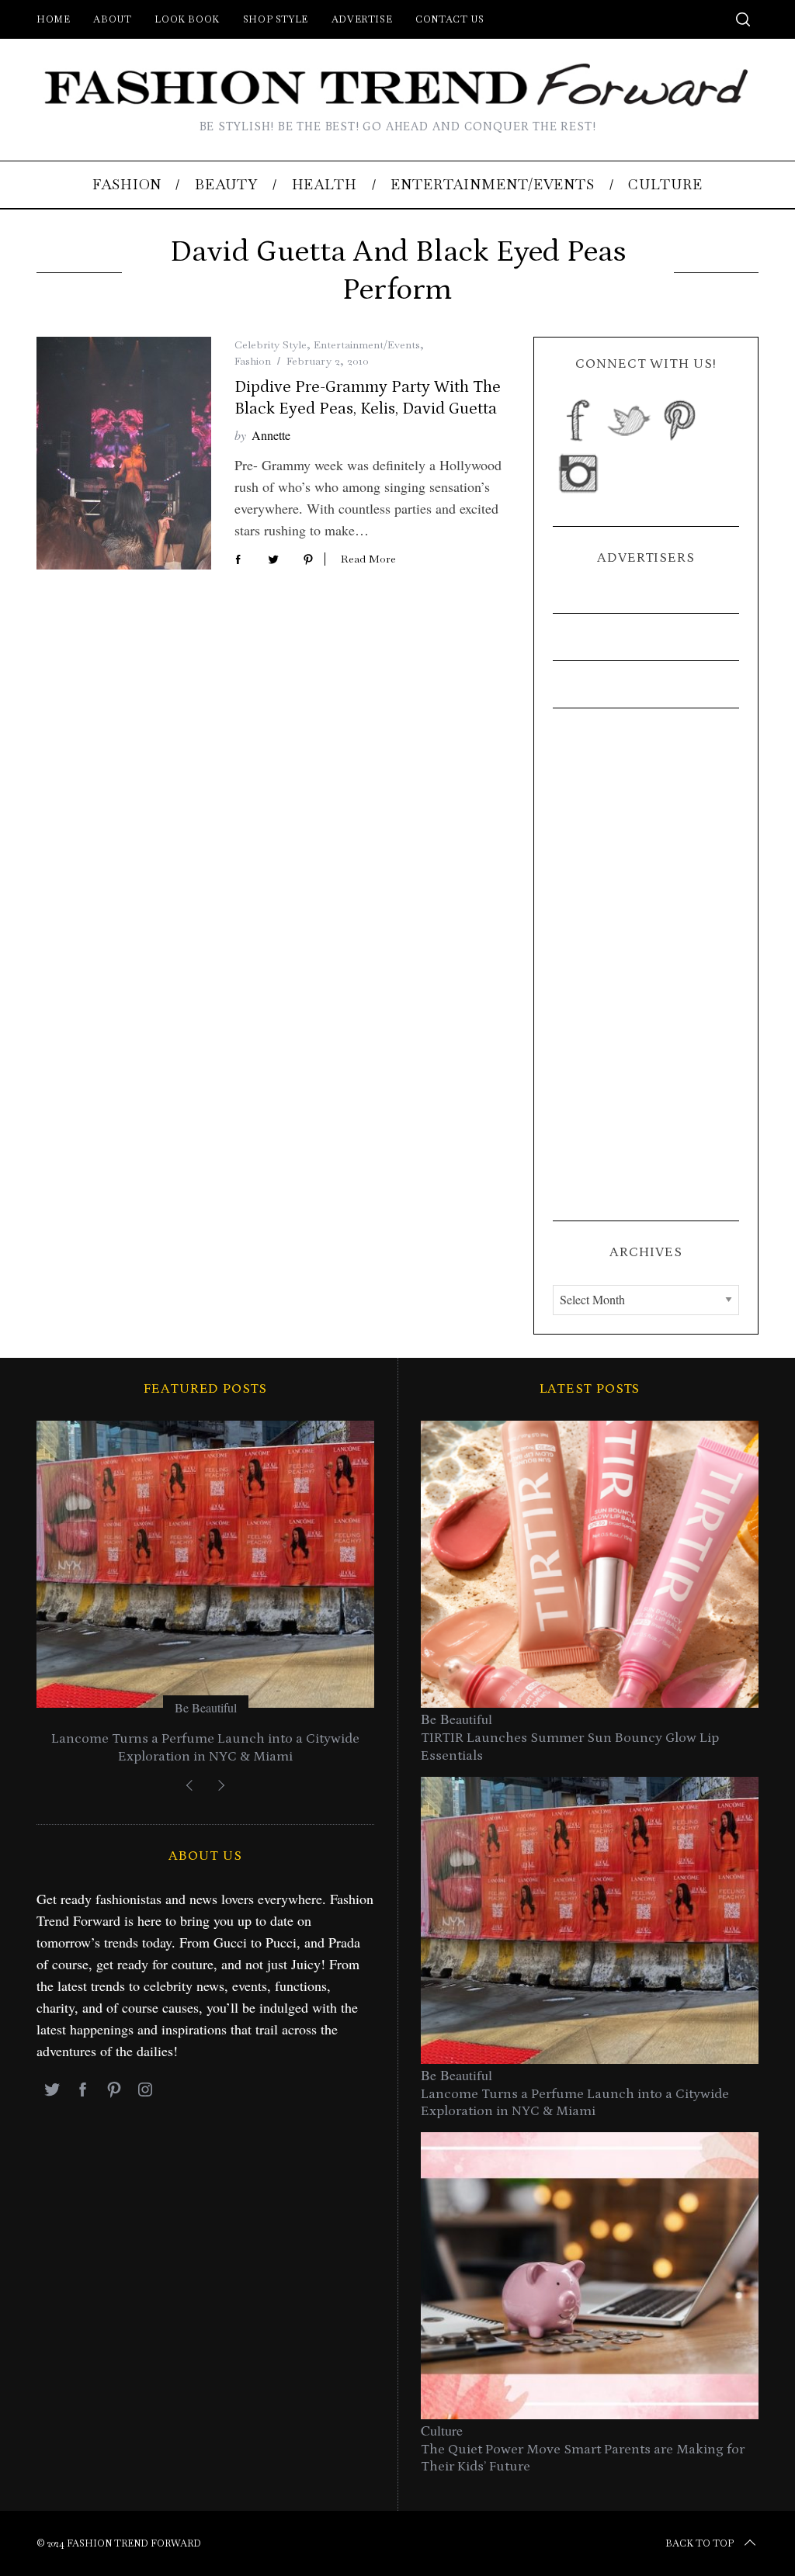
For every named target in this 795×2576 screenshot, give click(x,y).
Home (53, 19)
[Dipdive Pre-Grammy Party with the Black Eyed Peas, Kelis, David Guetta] (124, 453)
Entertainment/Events (367, 345)
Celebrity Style (271, 345)
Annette (271, 435)
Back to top (700, 2543)
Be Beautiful (206, 1707)
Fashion (253, 361)
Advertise (362, 19)
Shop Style (276, 19)
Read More (368, 559)
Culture (442, 2430)
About (112, 19)
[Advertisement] (646, 964)
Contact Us (450, 19)
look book (187, 19)
